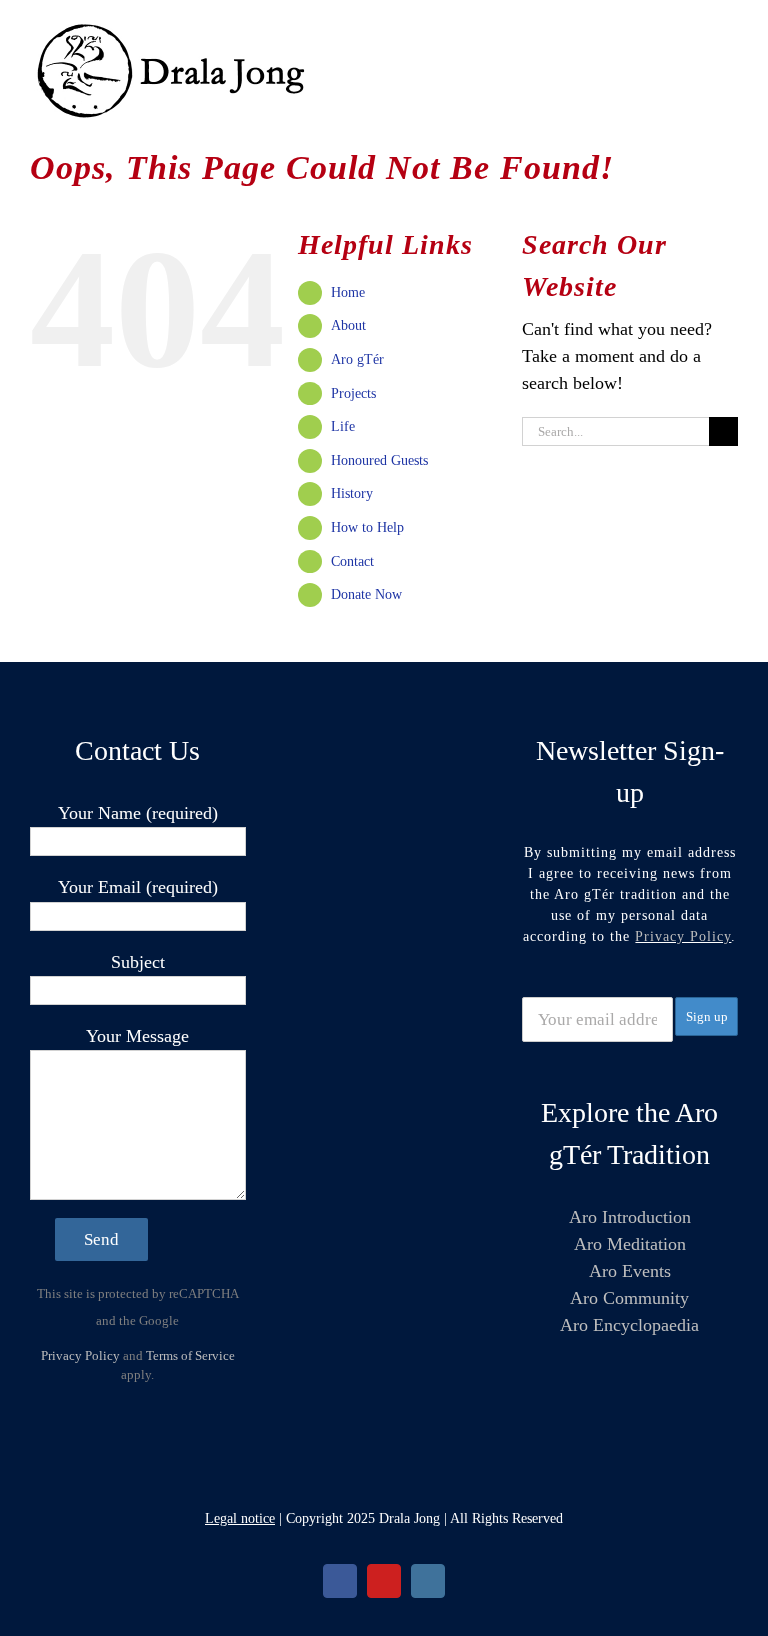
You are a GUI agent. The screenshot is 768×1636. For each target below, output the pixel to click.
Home (348, 292)
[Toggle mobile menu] (730, 30)
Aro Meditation (630, 1244)
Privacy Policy (80, 1355)
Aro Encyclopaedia (629, 1325)
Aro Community (629, 1298)
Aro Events (630, 1271)
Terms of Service (190, 1355)
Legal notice (240, 1518)
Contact (352, 561)
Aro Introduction (630, 1217)
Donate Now (366, 594)
